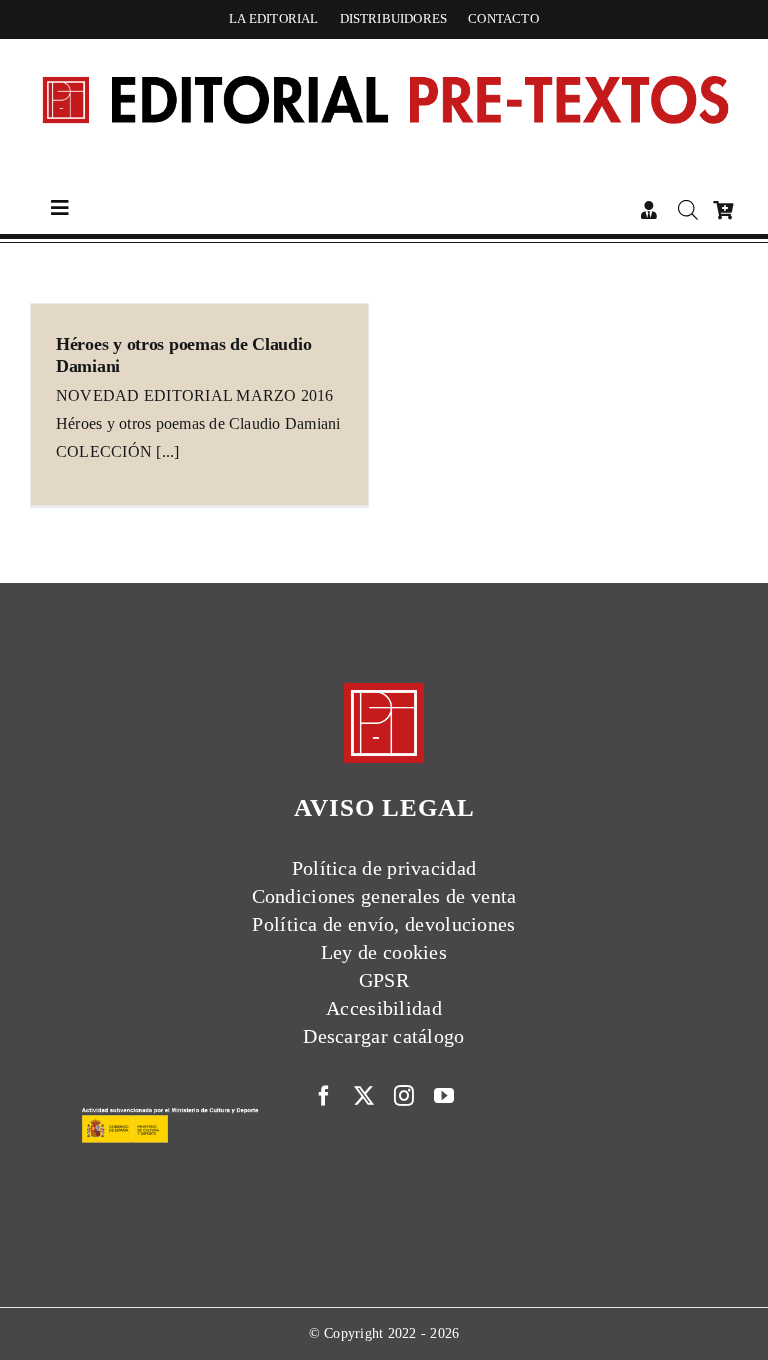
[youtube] (444, 1096)
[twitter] (364, 1096)
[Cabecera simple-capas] (384, 56)
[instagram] (404, 1096)
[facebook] (324, 1096)
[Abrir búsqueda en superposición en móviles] (685, 210)
